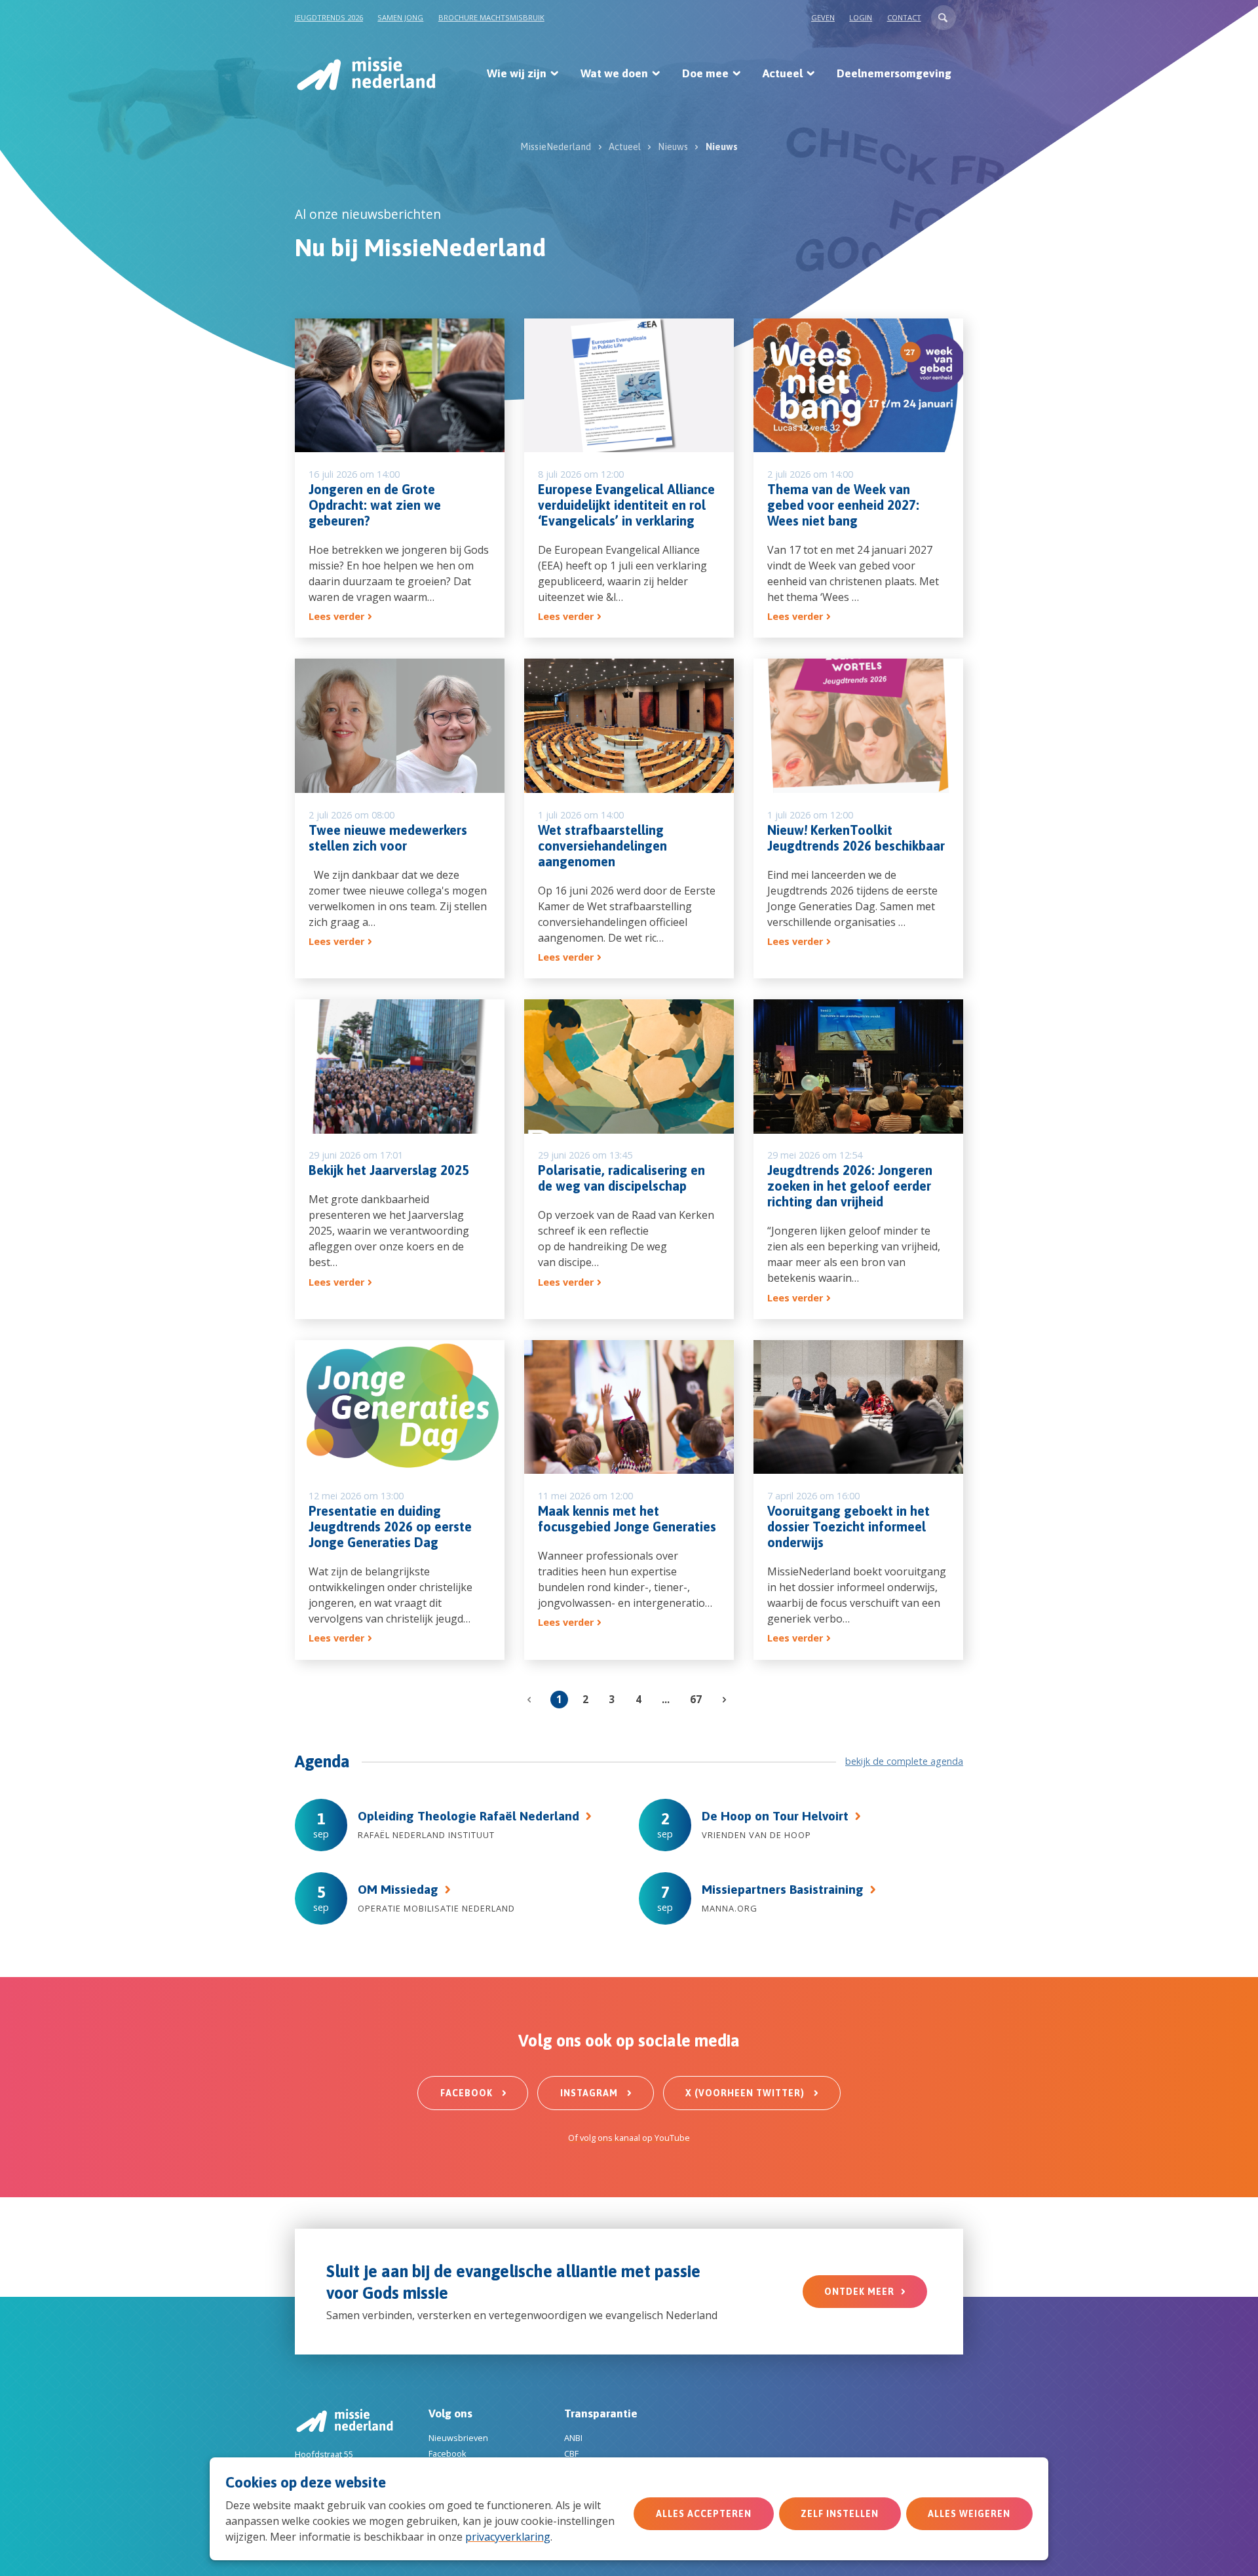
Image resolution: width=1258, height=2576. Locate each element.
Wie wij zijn (517, 73)
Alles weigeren (969, 2514)
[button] (943, 18)
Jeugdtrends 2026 (329, 17)
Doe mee (705, 73)
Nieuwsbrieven (458, 2438)
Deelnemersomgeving (894, 73)
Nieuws (673, 147)
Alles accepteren (704, 2514)
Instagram (590, 2093)
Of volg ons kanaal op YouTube (629, 2138)
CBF (571, 2453)
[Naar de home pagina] (365, 73)
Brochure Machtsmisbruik (491, 17)
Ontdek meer (859, 2292)
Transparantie (601, 2413)
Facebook (468, 2093)
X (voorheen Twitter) (746, 2093)
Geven (823, 17)
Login (861, 17)
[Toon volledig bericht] (400, 478)
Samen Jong (400, 17)
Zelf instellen (840, 2514)
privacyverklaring (508, 2537)
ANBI (573, 2438)
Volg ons (450, 2413)
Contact (904, 17)
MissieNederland (556, 147)
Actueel (783, 73)
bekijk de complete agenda (904, 1761)
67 (696, 1699)
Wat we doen (614, 73)
